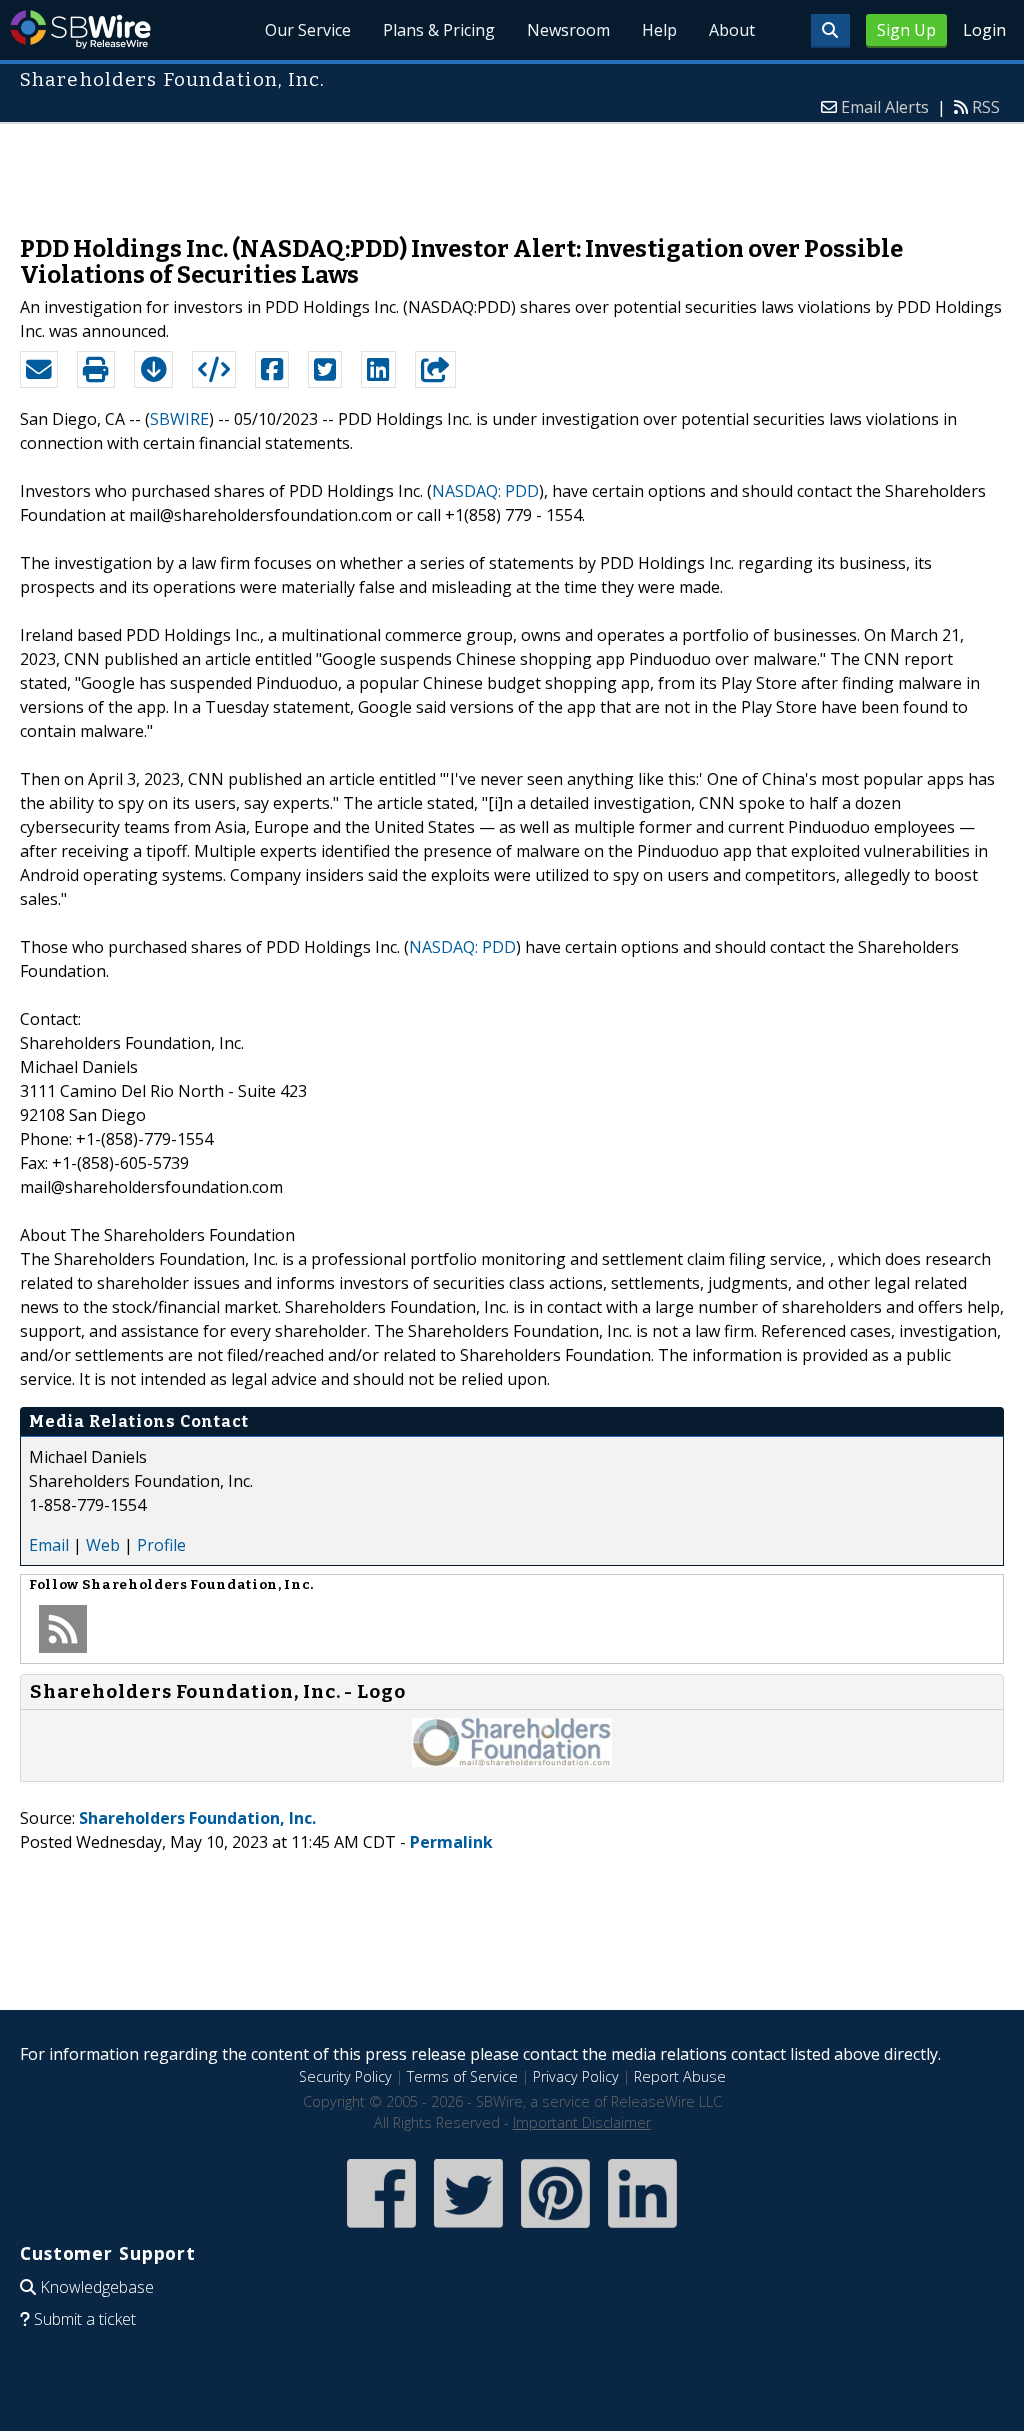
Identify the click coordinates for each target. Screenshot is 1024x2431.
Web (103, 1545)
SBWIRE (179, 419)
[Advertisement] (512, 169)
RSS (986, 107)
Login (984, 30)
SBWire (80, 29)
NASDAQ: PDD (485, 491)
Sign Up (906, 30)
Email (49, 1545)
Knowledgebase (97, 2287)
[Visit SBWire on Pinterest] (555, 2229)
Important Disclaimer (582, 2122)
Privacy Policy (576, 2076)
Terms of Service (462, 2076)
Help (659, 30)
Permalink (451, 1842)
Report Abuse (680, 2076)
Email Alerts (885, 107)
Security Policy (345, 2076)
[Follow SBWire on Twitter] (468, 2229)
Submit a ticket (85, 2319)
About (732, 30)
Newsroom (568, 30)
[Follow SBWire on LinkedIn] (642, 2229)
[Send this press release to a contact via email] (39, 370)
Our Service (308, 30)
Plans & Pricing (439, 30)
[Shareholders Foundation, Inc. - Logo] (512, 1761)
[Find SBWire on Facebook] (381, 2229)
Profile (161, 1545)
